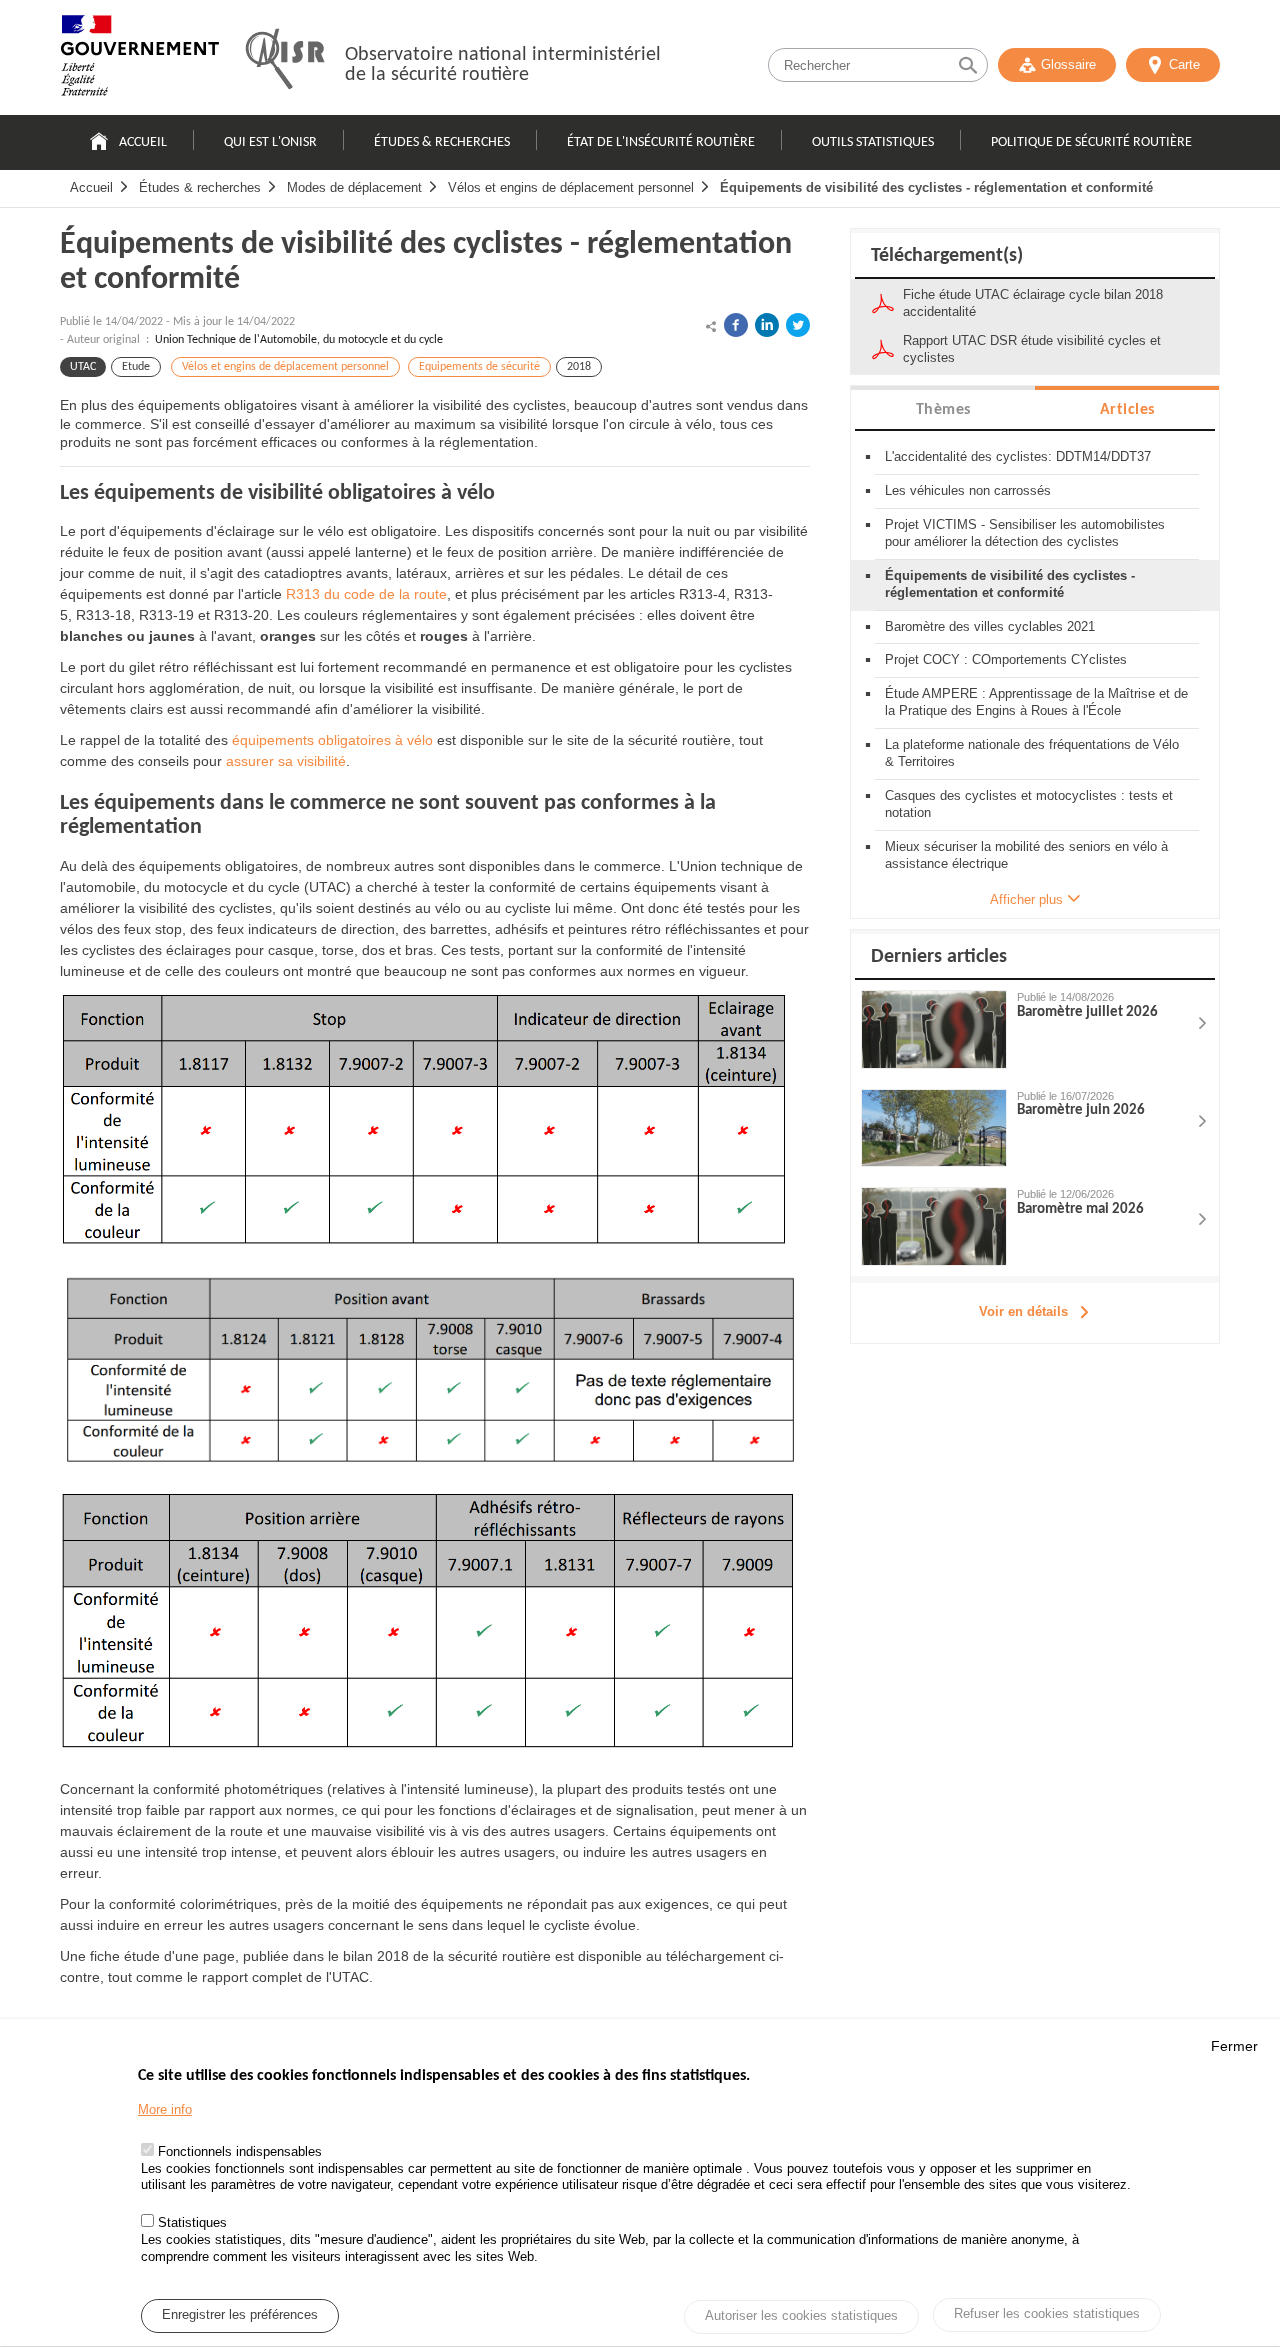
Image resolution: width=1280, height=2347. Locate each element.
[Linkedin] (767, 325)
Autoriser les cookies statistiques (801, 2316)
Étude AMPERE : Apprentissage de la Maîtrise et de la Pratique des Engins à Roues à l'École (1036, 702)
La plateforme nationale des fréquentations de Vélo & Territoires (1032, 753)
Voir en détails (1023, 1311)
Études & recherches (442, 142)
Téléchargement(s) (947, 256)
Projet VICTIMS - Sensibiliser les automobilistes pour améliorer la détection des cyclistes (1025, 533)
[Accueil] (140, 60)
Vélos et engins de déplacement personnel (571, 187)
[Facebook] (736, 325)
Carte (1184, 64)
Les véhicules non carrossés (968, 490)
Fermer (1234, 2046)
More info (165, 2110)
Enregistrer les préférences (240, 2315)
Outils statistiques (873, 142)
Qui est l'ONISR (270, 142)
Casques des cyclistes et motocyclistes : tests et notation (1029, 804)
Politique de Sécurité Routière (1091, 142)
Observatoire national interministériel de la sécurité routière (503, 65)
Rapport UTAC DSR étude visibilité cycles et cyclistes (1032, 349)
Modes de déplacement (354, 187)
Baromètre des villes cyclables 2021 (990, 626)
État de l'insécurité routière (661, 142)
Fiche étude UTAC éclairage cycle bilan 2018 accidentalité (1033, 303)
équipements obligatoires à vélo (332, 740)
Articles (1127, 410)
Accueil (143, 142)
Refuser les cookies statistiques (1047, 2314)
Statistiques (192, 2223)
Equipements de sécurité (479, 367)
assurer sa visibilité (286, 761)
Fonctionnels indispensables (240, 2151)
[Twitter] (798, 325)
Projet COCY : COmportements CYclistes (1006, 659)
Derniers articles (939, 957)
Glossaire (1068, 64)
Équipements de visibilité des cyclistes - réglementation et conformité (936, 187)
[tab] (943, 408)
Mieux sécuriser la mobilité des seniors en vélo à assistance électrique (1026, 855)
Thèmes (943, 410)
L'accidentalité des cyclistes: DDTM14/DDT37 (1018, 456)
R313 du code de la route (366, 594)
